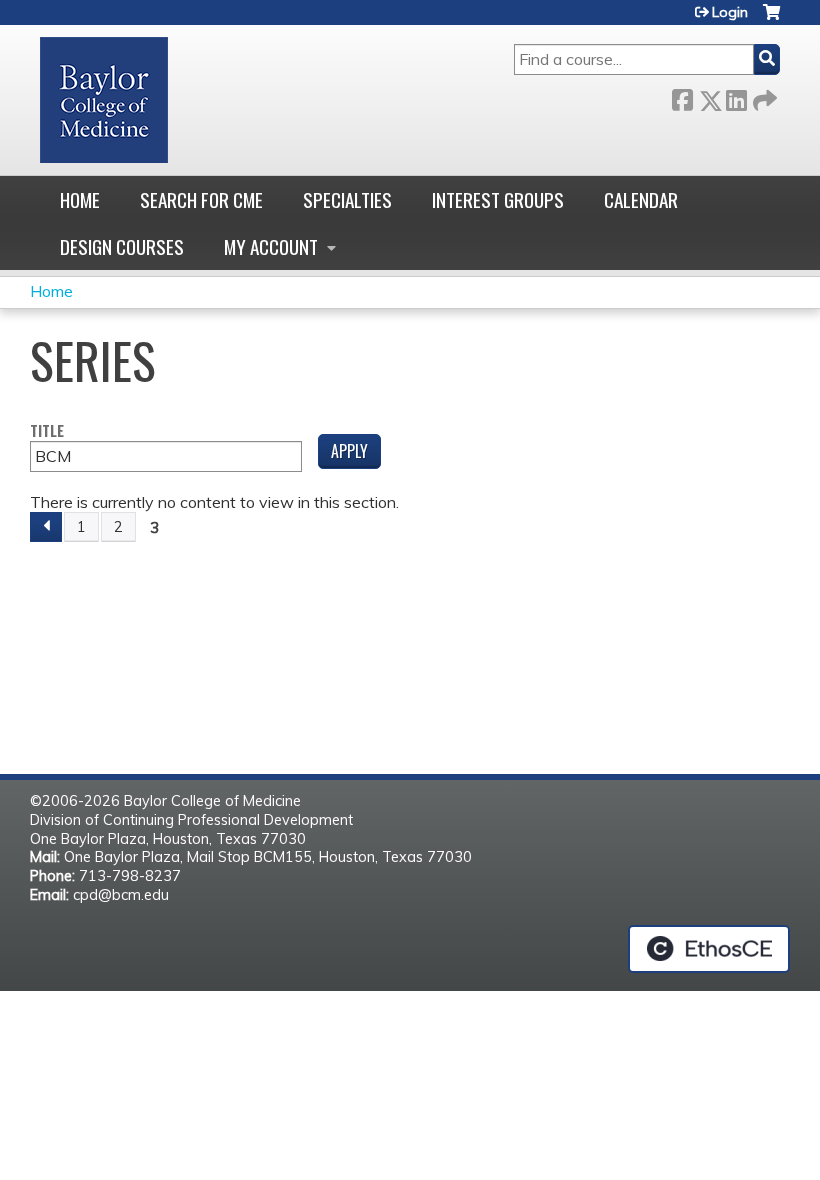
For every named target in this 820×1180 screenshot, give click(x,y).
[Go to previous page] (46, 527)
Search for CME (201, 199)
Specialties (347, 199)
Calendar (641, 199)
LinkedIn (736, 96)
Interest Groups (498, 199)
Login (730, 12)
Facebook (682, 96)
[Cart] (771, 19)
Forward (763, 96)
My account (271, 246)
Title (47, 431)
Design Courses (122, 246)
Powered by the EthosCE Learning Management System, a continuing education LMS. (709, 949)
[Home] (104, 100)
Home (80, 199)
